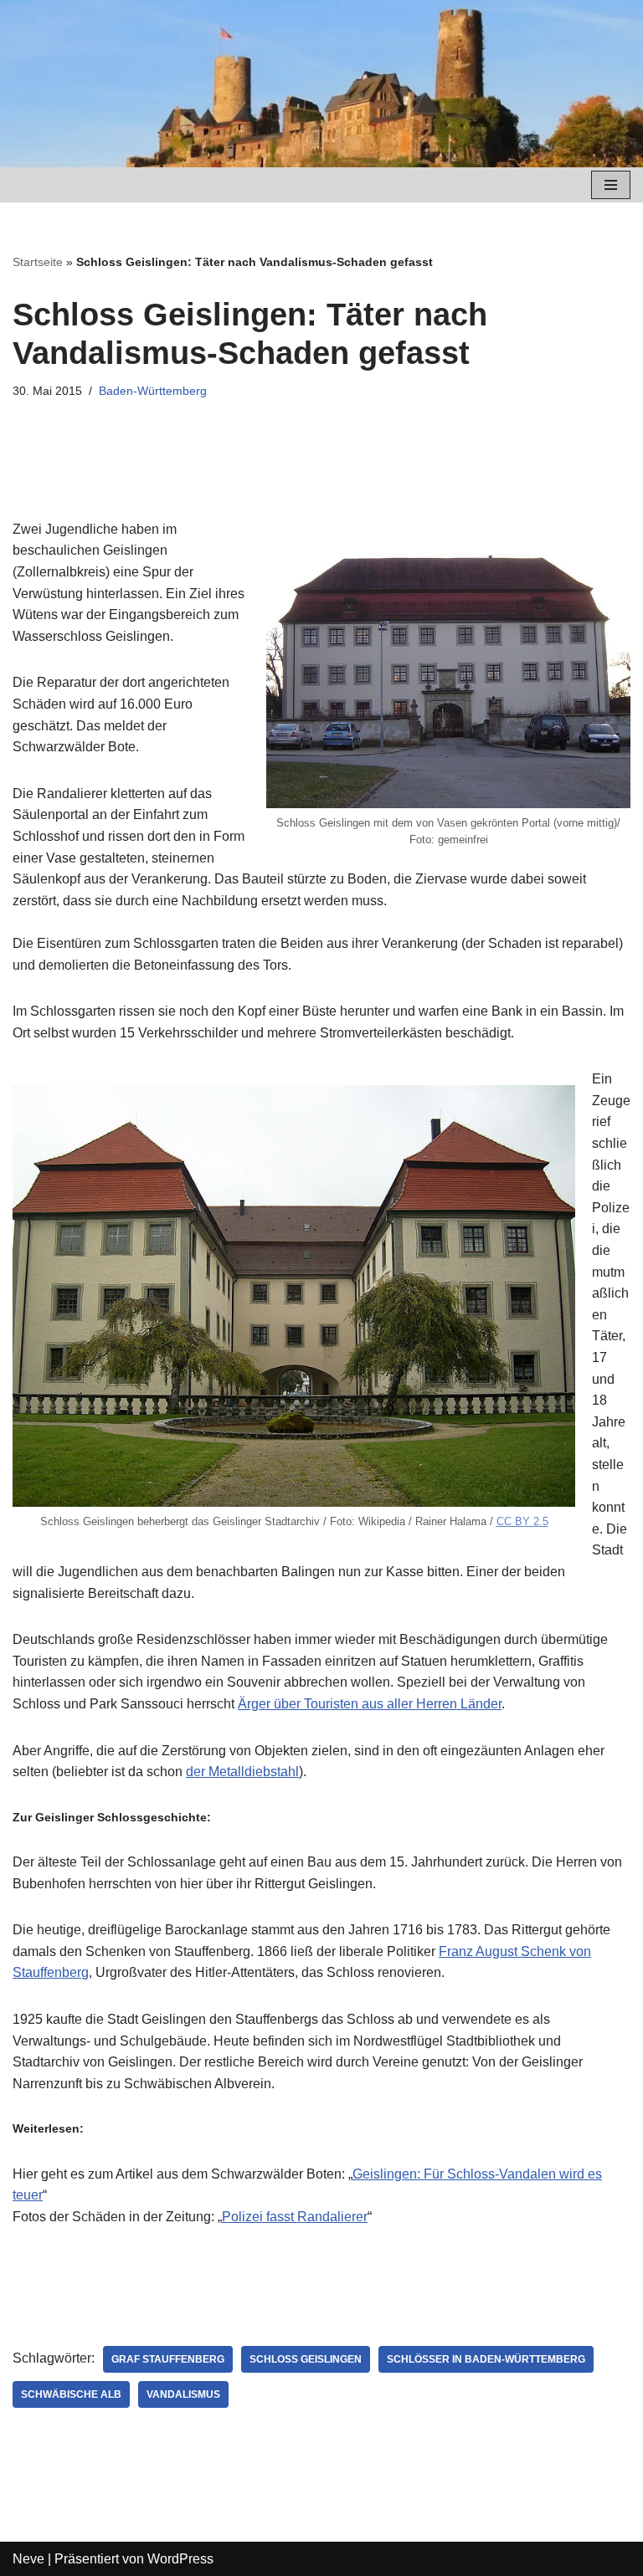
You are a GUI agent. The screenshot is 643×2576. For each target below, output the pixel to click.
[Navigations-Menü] (611, 185)
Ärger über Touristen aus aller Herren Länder (370, 1704)
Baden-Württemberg (153, 391)
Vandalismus (183, 2394)
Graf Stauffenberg (168, 2359)
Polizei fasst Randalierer (295, 2217)
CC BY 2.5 (522, 1521)
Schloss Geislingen (306, 2359)
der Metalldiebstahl (242, 1772)
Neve (28, 2559)
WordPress (180, 2559)
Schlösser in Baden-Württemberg (486, 2359)
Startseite (38, 262)
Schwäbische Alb (71, 2394)
